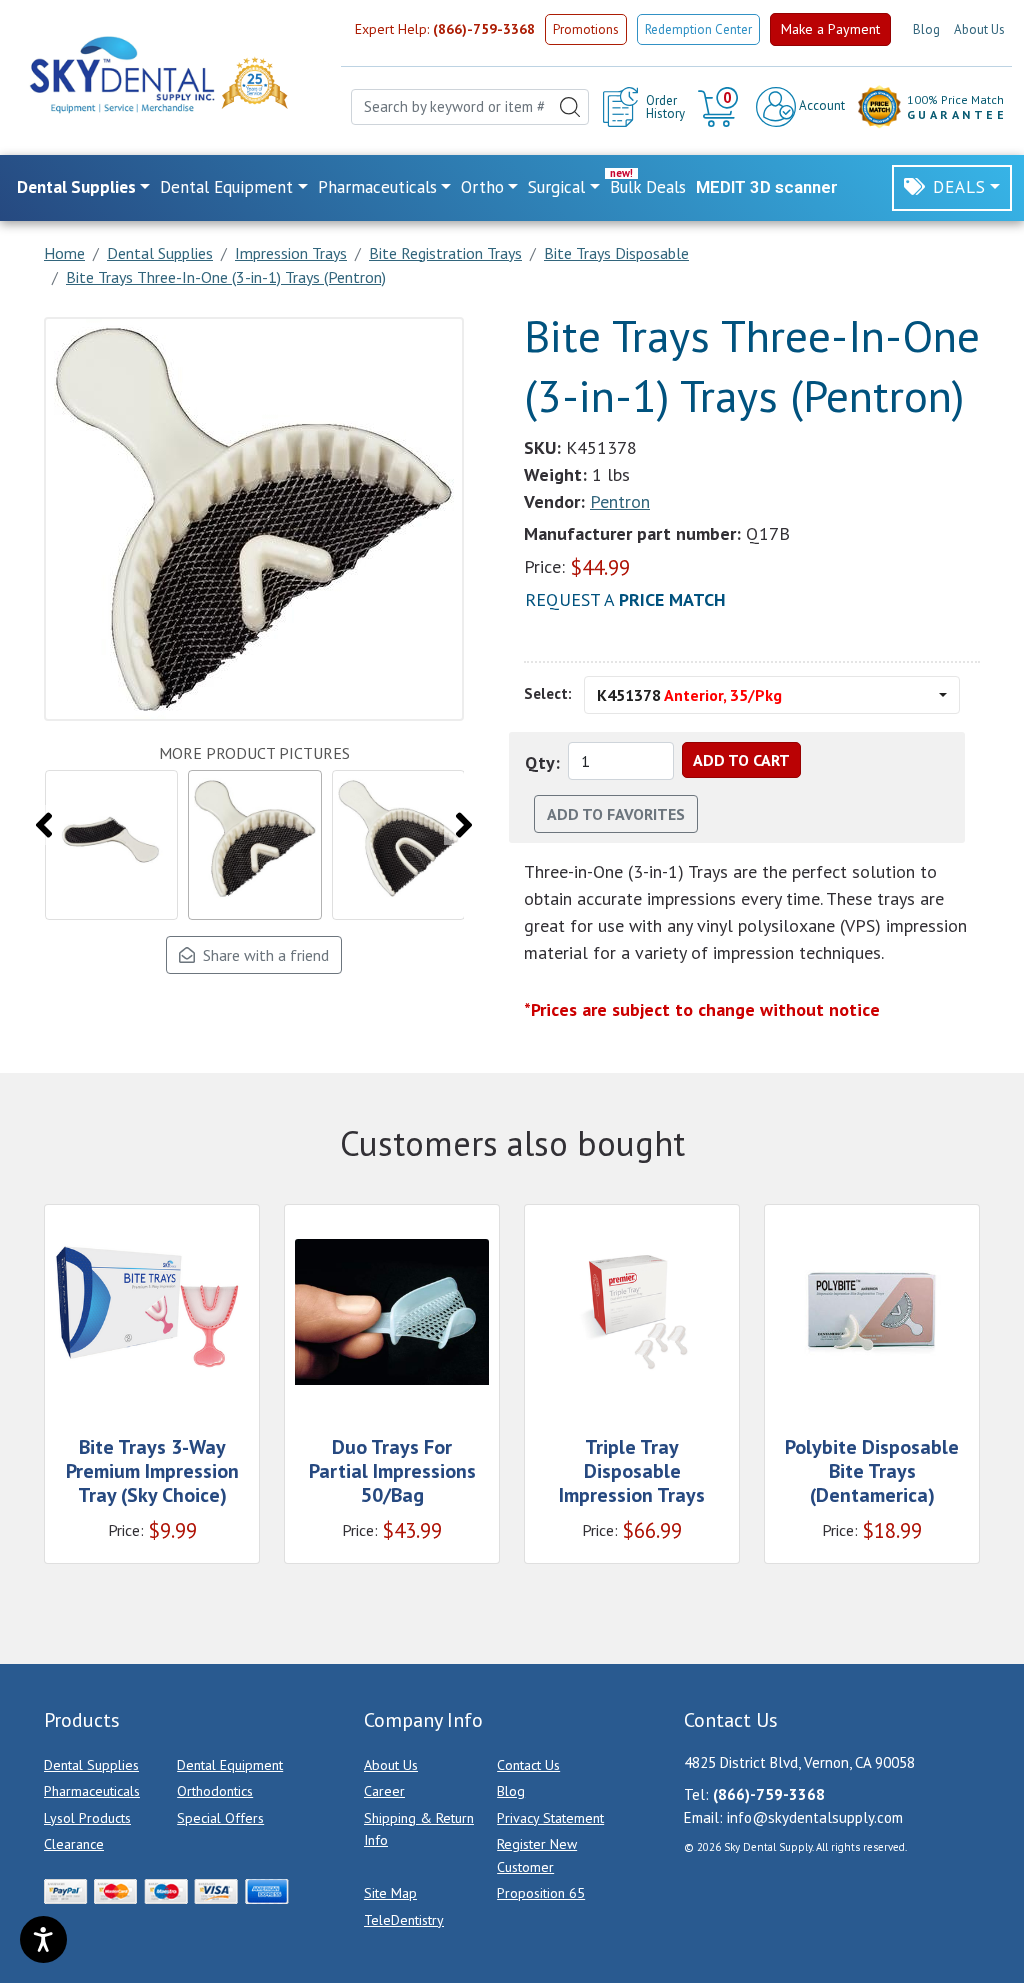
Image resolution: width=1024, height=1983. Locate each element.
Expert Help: (445, 29)
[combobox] (470, 107)
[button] (720, 107)
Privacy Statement (550, 1818)
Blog (926, 29)
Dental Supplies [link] (76, 187)
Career (384, 1791)
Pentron (620, 501)
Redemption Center (698, 29)
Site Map (390, 1893)
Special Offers (220, 1818)
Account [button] (820, 105)
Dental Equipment (230, 1765)
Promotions (586, 29)
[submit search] (570, 107)
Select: (548, 693)
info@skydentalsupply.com (815, 1817)
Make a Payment (830, 29)
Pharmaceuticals (92, 1791)
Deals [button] (959, 187)
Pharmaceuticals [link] (377, 187)
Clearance (74, 1844)
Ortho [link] (482, 187)
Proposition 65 (541, 1893)
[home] (121, 74)
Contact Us (528, 1765)
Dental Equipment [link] (226, 187)
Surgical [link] (556, 187)
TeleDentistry (404, 1920)
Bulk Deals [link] (648, 187)
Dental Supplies (91, 1765)
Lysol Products (87, 1818)
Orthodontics (215, 1791)
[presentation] (44, 825)
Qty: (542, 762)
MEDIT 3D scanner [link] (767, 187)
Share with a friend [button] (262, 955)
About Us (979, 29)
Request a (625, 599)
